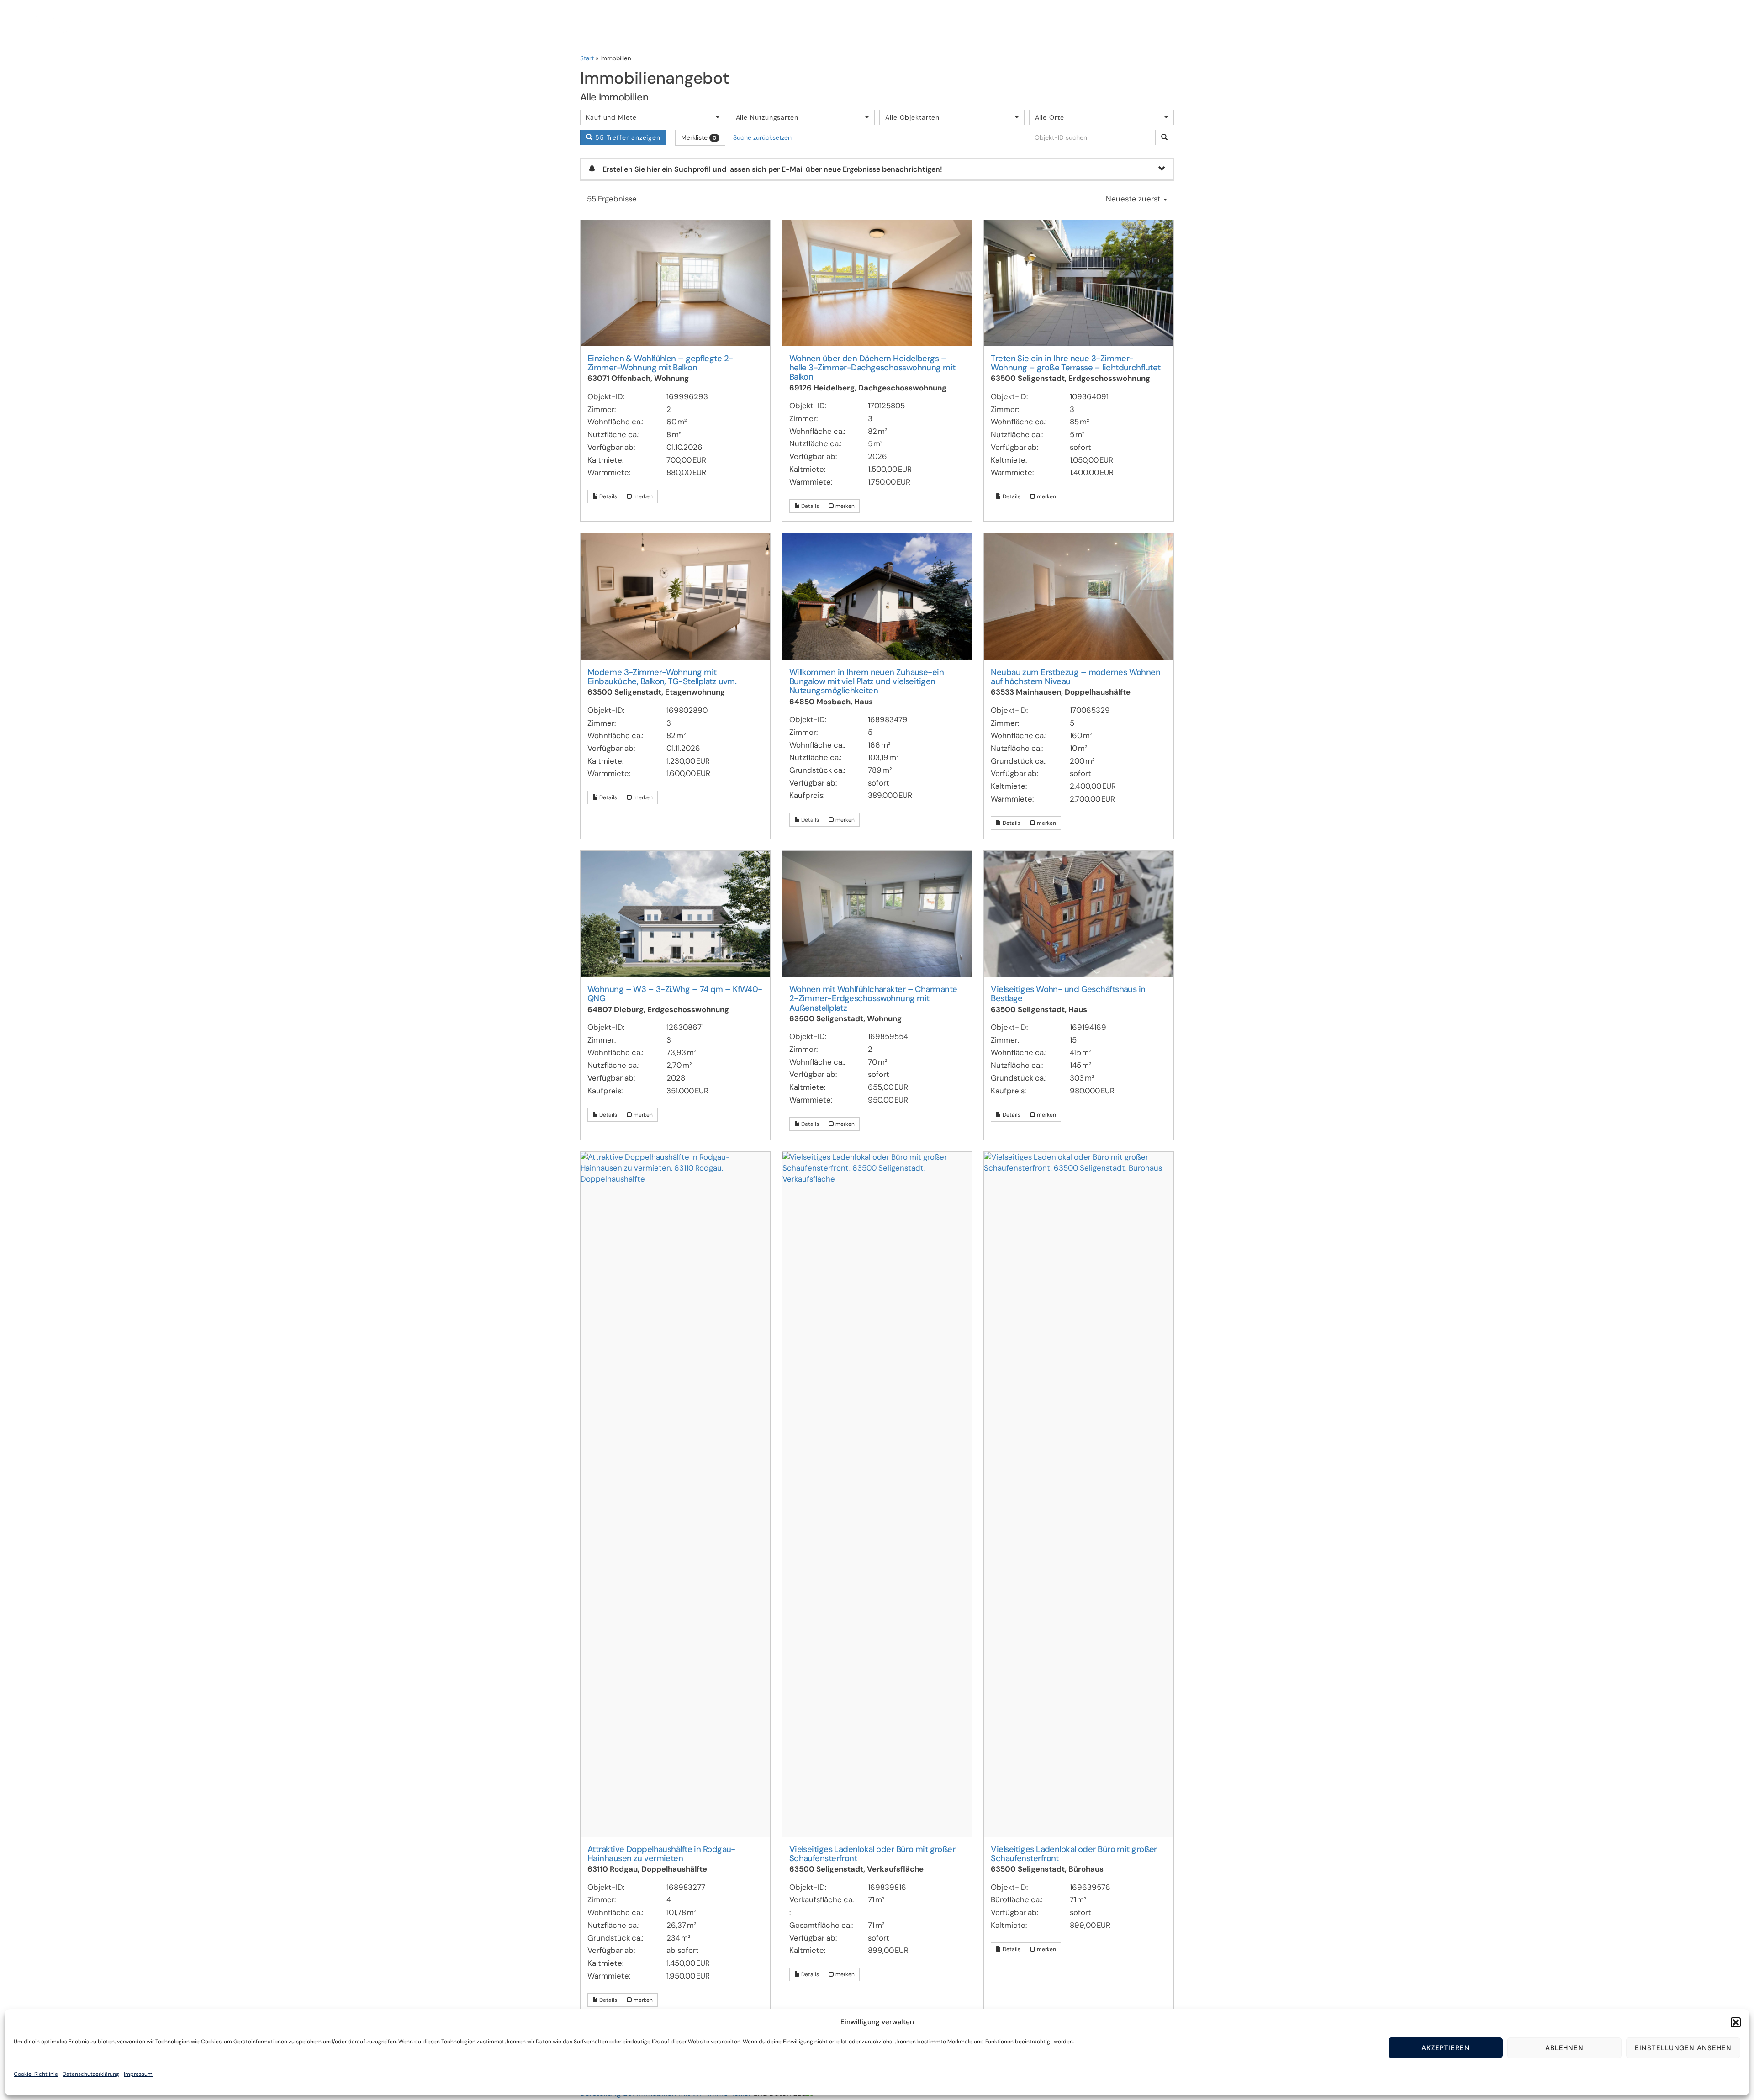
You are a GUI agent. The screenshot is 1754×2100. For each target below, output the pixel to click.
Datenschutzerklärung (91, 2074)
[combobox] (653, 117)
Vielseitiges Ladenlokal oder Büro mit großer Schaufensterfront (872, 1854)
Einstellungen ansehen (1683, 2048)
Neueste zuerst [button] (1134, 199)
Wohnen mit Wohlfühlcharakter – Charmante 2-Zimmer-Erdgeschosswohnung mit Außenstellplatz (873, 999)
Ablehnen (1565, 2048)
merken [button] (642, 496)
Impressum (138, 2074)
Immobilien (1537, 26)
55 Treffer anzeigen (627, 137)
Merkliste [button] (699, 137)
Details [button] (608, 496)
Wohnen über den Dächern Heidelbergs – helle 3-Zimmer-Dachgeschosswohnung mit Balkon (872, 368)
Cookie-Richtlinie (36, 2074)
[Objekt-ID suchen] (1164, 137)
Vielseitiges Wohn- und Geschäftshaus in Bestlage (1068, 994)
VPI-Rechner (1661, 26)
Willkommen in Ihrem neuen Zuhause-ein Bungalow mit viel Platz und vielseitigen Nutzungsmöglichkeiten (867, 682)
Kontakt (1718, 26)
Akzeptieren (1446, 2048)
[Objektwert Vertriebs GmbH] (50, 32)
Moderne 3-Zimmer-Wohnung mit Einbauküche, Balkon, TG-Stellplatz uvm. (662, 677)
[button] (1736, 2022)
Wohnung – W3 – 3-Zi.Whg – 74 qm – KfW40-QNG (675, 994)
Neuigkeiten (1597, 26)
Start (587, 58)
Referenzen (1477, 26)
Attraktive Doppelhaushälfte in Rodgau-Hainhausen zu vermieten (661, 1854)
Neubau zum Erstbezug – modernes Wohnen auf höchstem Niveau (1075, 677)
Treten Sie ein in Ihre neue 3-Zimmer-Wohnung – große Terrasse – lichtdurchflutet (1075, 363)
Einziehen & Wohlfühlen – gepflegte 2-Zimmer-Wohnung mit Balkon (660, 363)
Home (1428, 26)
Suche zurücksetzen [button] (762, 137)
